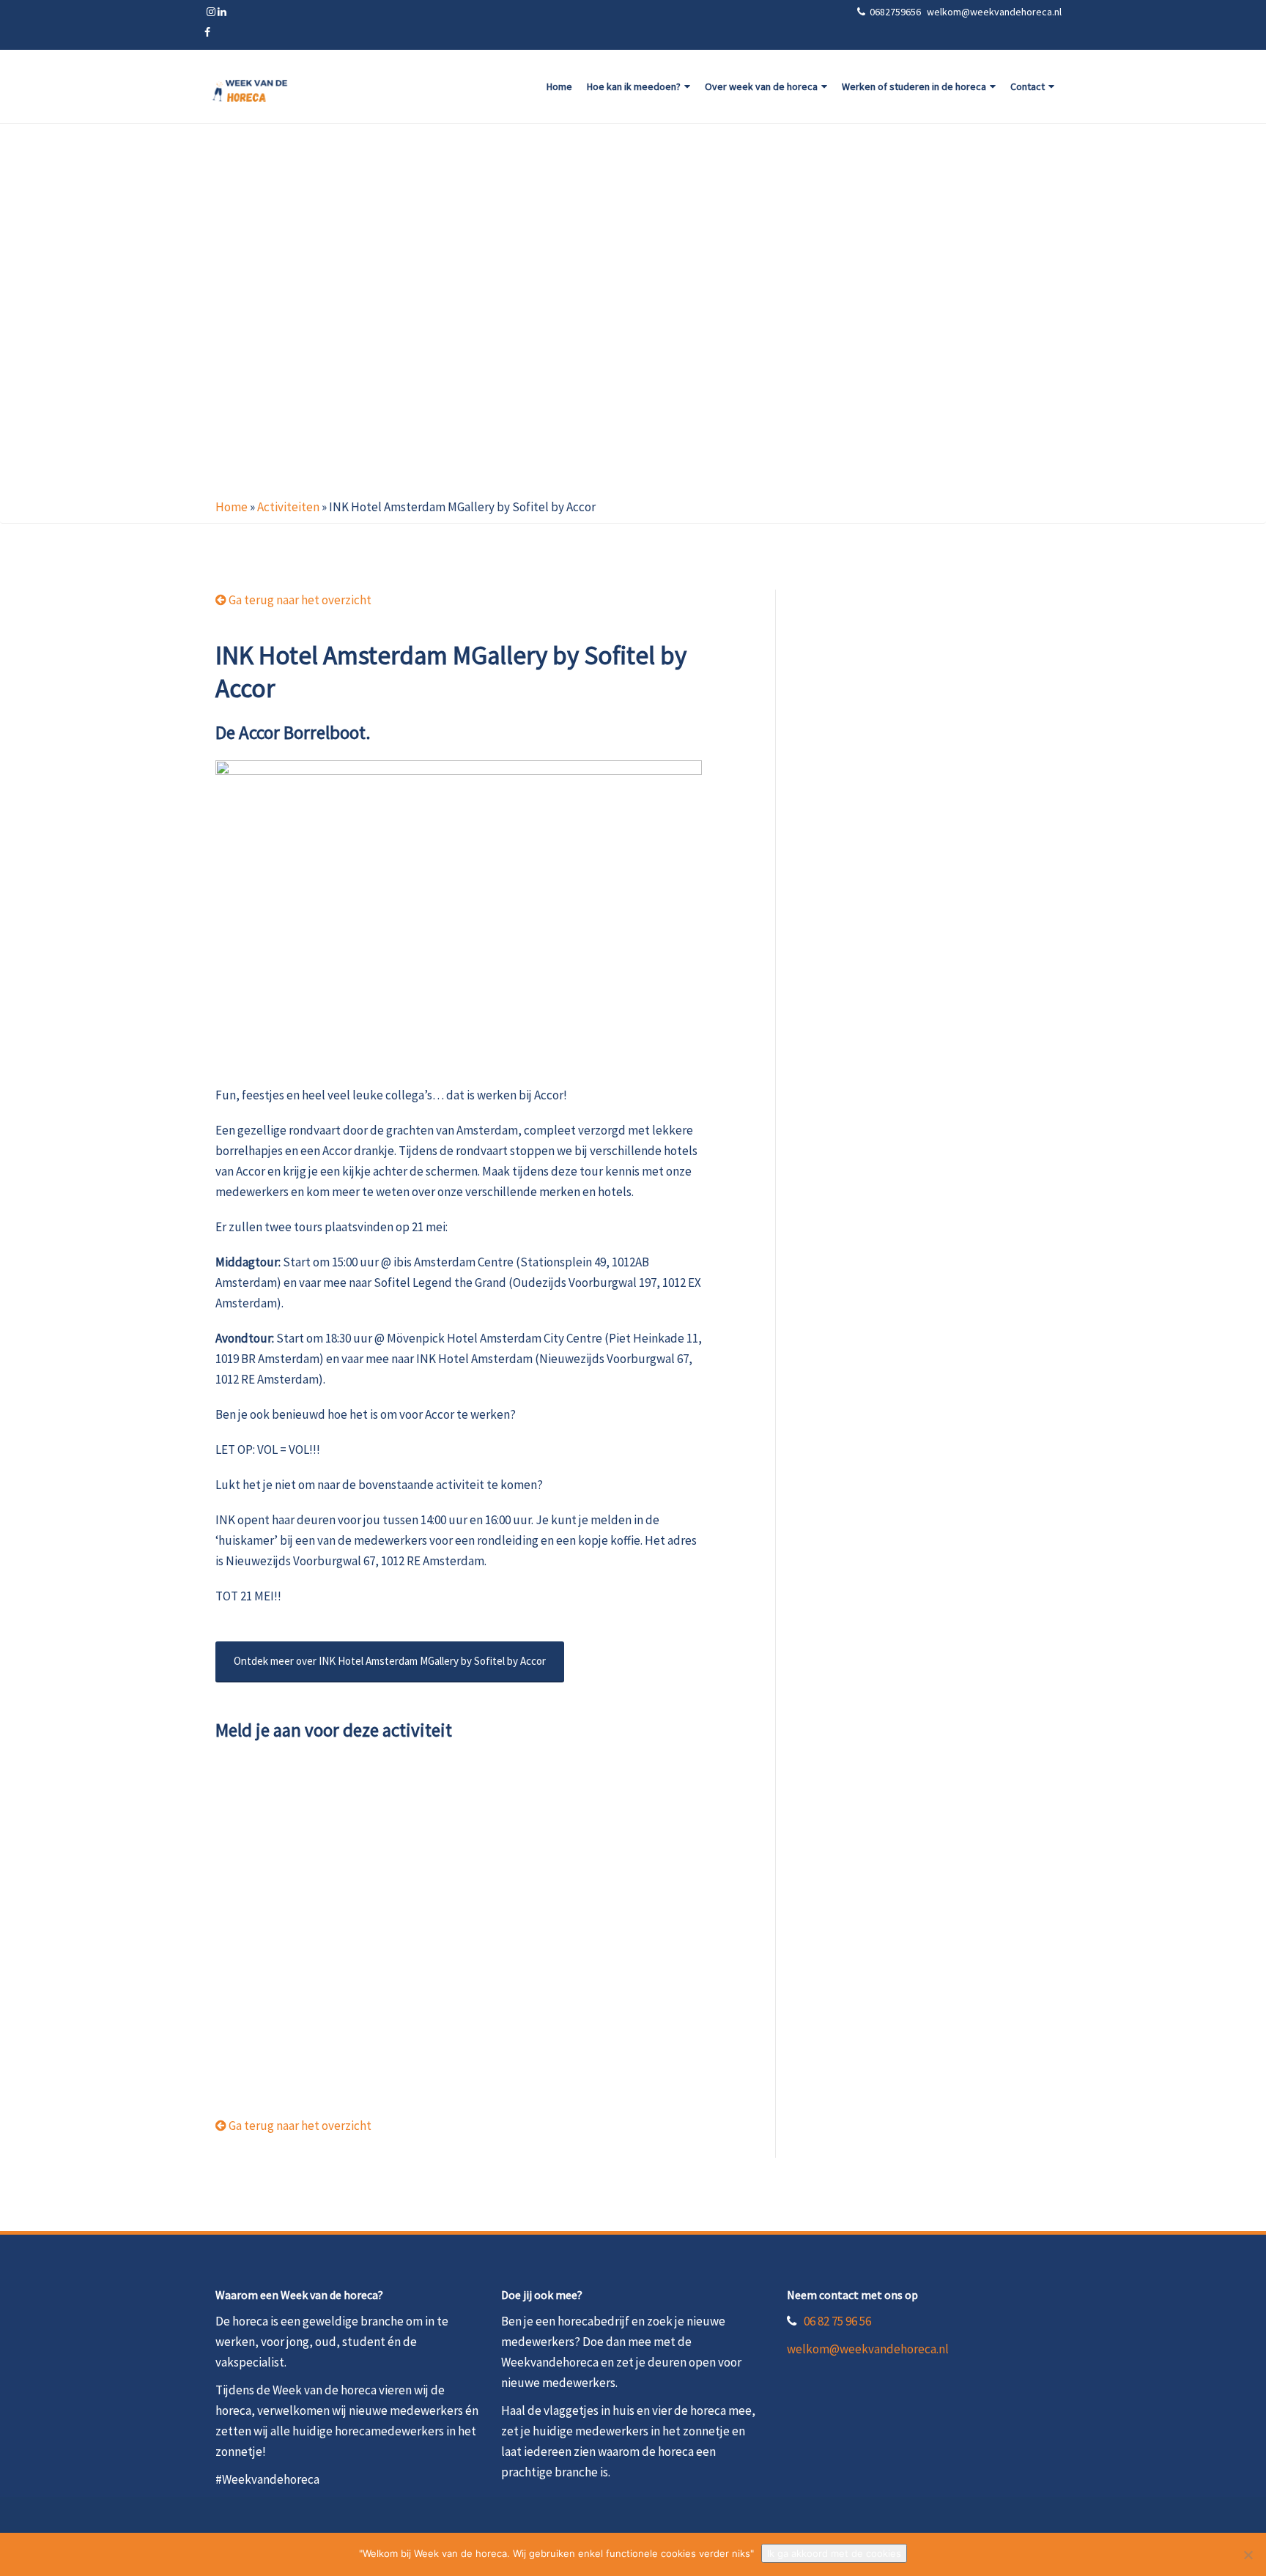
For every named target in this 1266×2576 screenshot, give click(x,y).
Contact (1028, 86)
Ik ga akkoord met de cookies (834, 2553)
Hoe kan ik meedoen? (634, 86)
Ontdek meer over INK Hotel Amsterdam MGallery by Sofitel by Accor (390, 1661)
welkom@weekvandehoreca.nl (868, 2349)
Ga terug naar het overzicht (299, 600)
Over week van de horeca (761, 86)
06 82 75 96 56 (837, 2321)
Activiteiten (288, 507)
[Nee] (1248, 2555)
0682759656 (896, 12)
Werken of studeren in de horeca (914, 86)
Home (559, 86)
